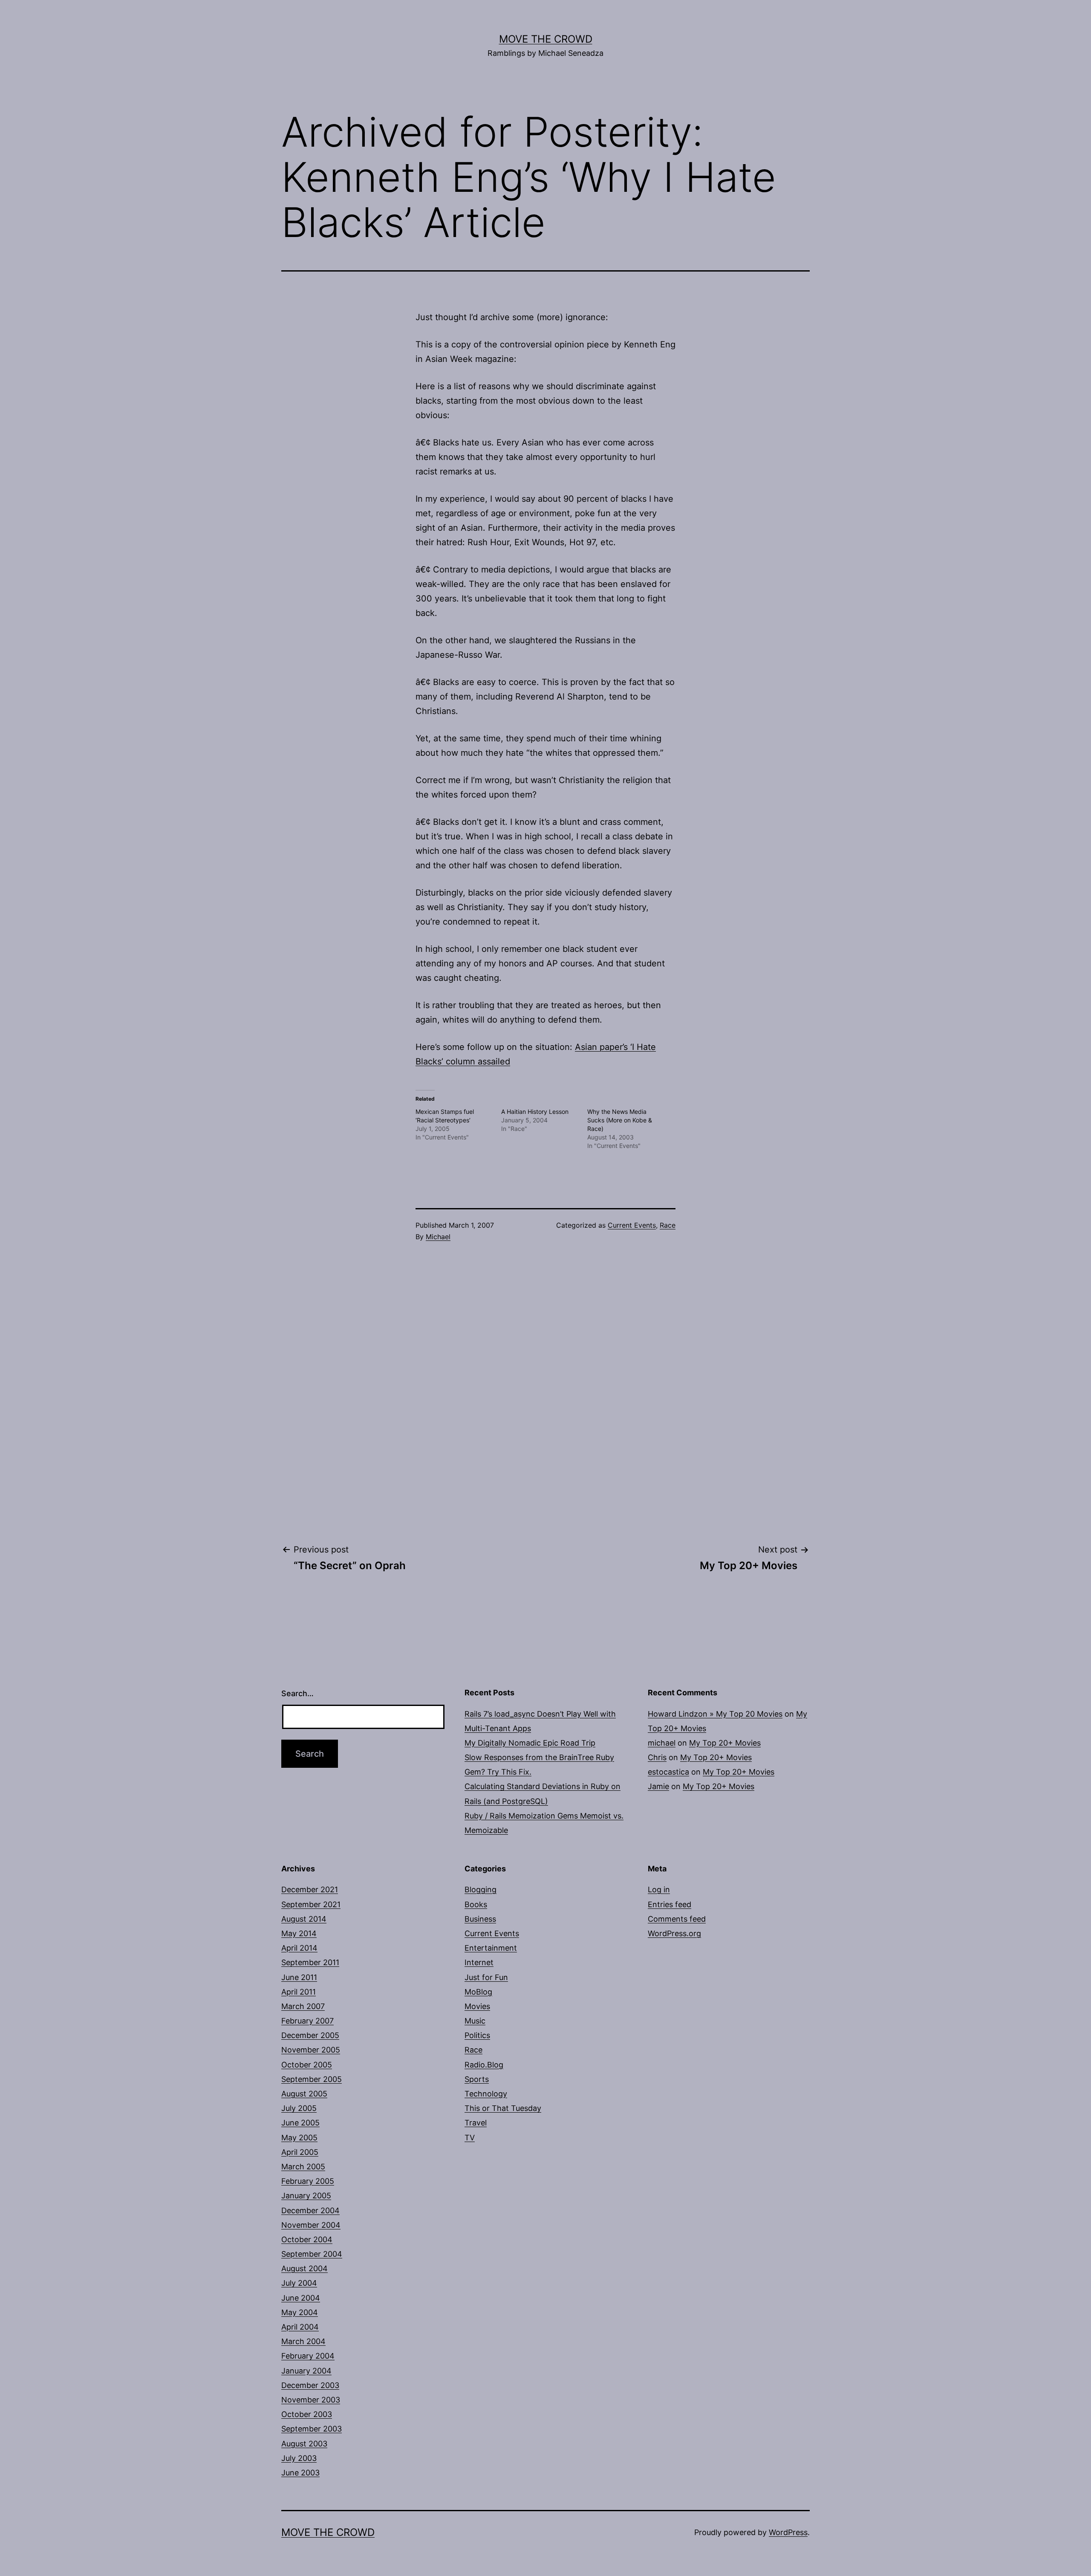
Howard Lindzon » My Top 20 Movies (715, 1714)
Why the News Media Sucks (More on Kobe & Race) (620, 1120)
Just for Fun (486, 1977)
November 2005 (311, 2050)
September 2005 (312, 2079)
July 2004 (299, 2283)
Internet (479, 1962)
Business (480, 1919)
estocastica (668, 1772)
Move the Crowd (546, 39)
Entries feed (670, 1904)
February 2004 (308, 2356)
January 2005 (306, 2196)
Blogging (481, 1889)
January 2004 (306, 2371)
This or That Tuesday (503, 2108)
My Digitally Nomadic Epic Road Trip (530, 1743)
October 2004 (307, 2239)
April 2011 (299, 1992)
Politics (477, 2035)
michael (662, 1743)
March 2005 (303, 2167)
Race (668, 1225)
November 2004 (311, 2225)
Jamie (658, 1786)
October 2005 (307, 2065)
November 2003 (311, 2400)
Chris (657, 1757)
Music (475, 2021)
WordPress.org (674, 1933)
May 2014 (299, 1933)
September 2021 (311, 1904)
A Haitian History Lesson (535, 1112)
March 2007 (303, 2006)
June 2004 (301, 2298)
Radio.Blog (484, 2065)
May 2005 (299, 2138)
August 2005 (304, 2094)
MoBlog (478, 1992)
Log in (659, 1889)
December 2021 (310, 1889)
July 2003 (299, 2458)
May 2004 (300, 2312)
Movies (477, 2006)
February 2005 (308, 2181)
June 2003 (300, 2473)
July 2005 (299, 2108)
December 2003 (310, 2385)
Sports (477, 2079)
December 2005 (310, 2035)
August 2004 (304, 2268)
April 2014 (299, 1948)
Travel (476, 2123)
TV (470, 2138)
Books (476, 1904)
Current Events (632, 1225)
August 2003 (304, 2444)
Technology (486, 2094)
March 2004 (303, 2341)
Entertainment (491, 1948)
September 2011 (310, 1962)
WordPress (788, 2532)
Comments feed (677, 1919)
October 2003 (307, 2414)
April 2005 (300, 2152)
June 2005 (300, 2123)
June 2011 (299, 1977)
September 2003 (312, 2429)
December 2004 (310, 2210)
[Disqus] (545, 1393)
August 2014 (304, 1919)
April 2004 (300, 2327)
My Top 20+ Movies (725, 1743)
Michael (438, 1237)
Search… (297, 1693)
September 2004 (312, 2254)
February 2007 (307, 2021)
